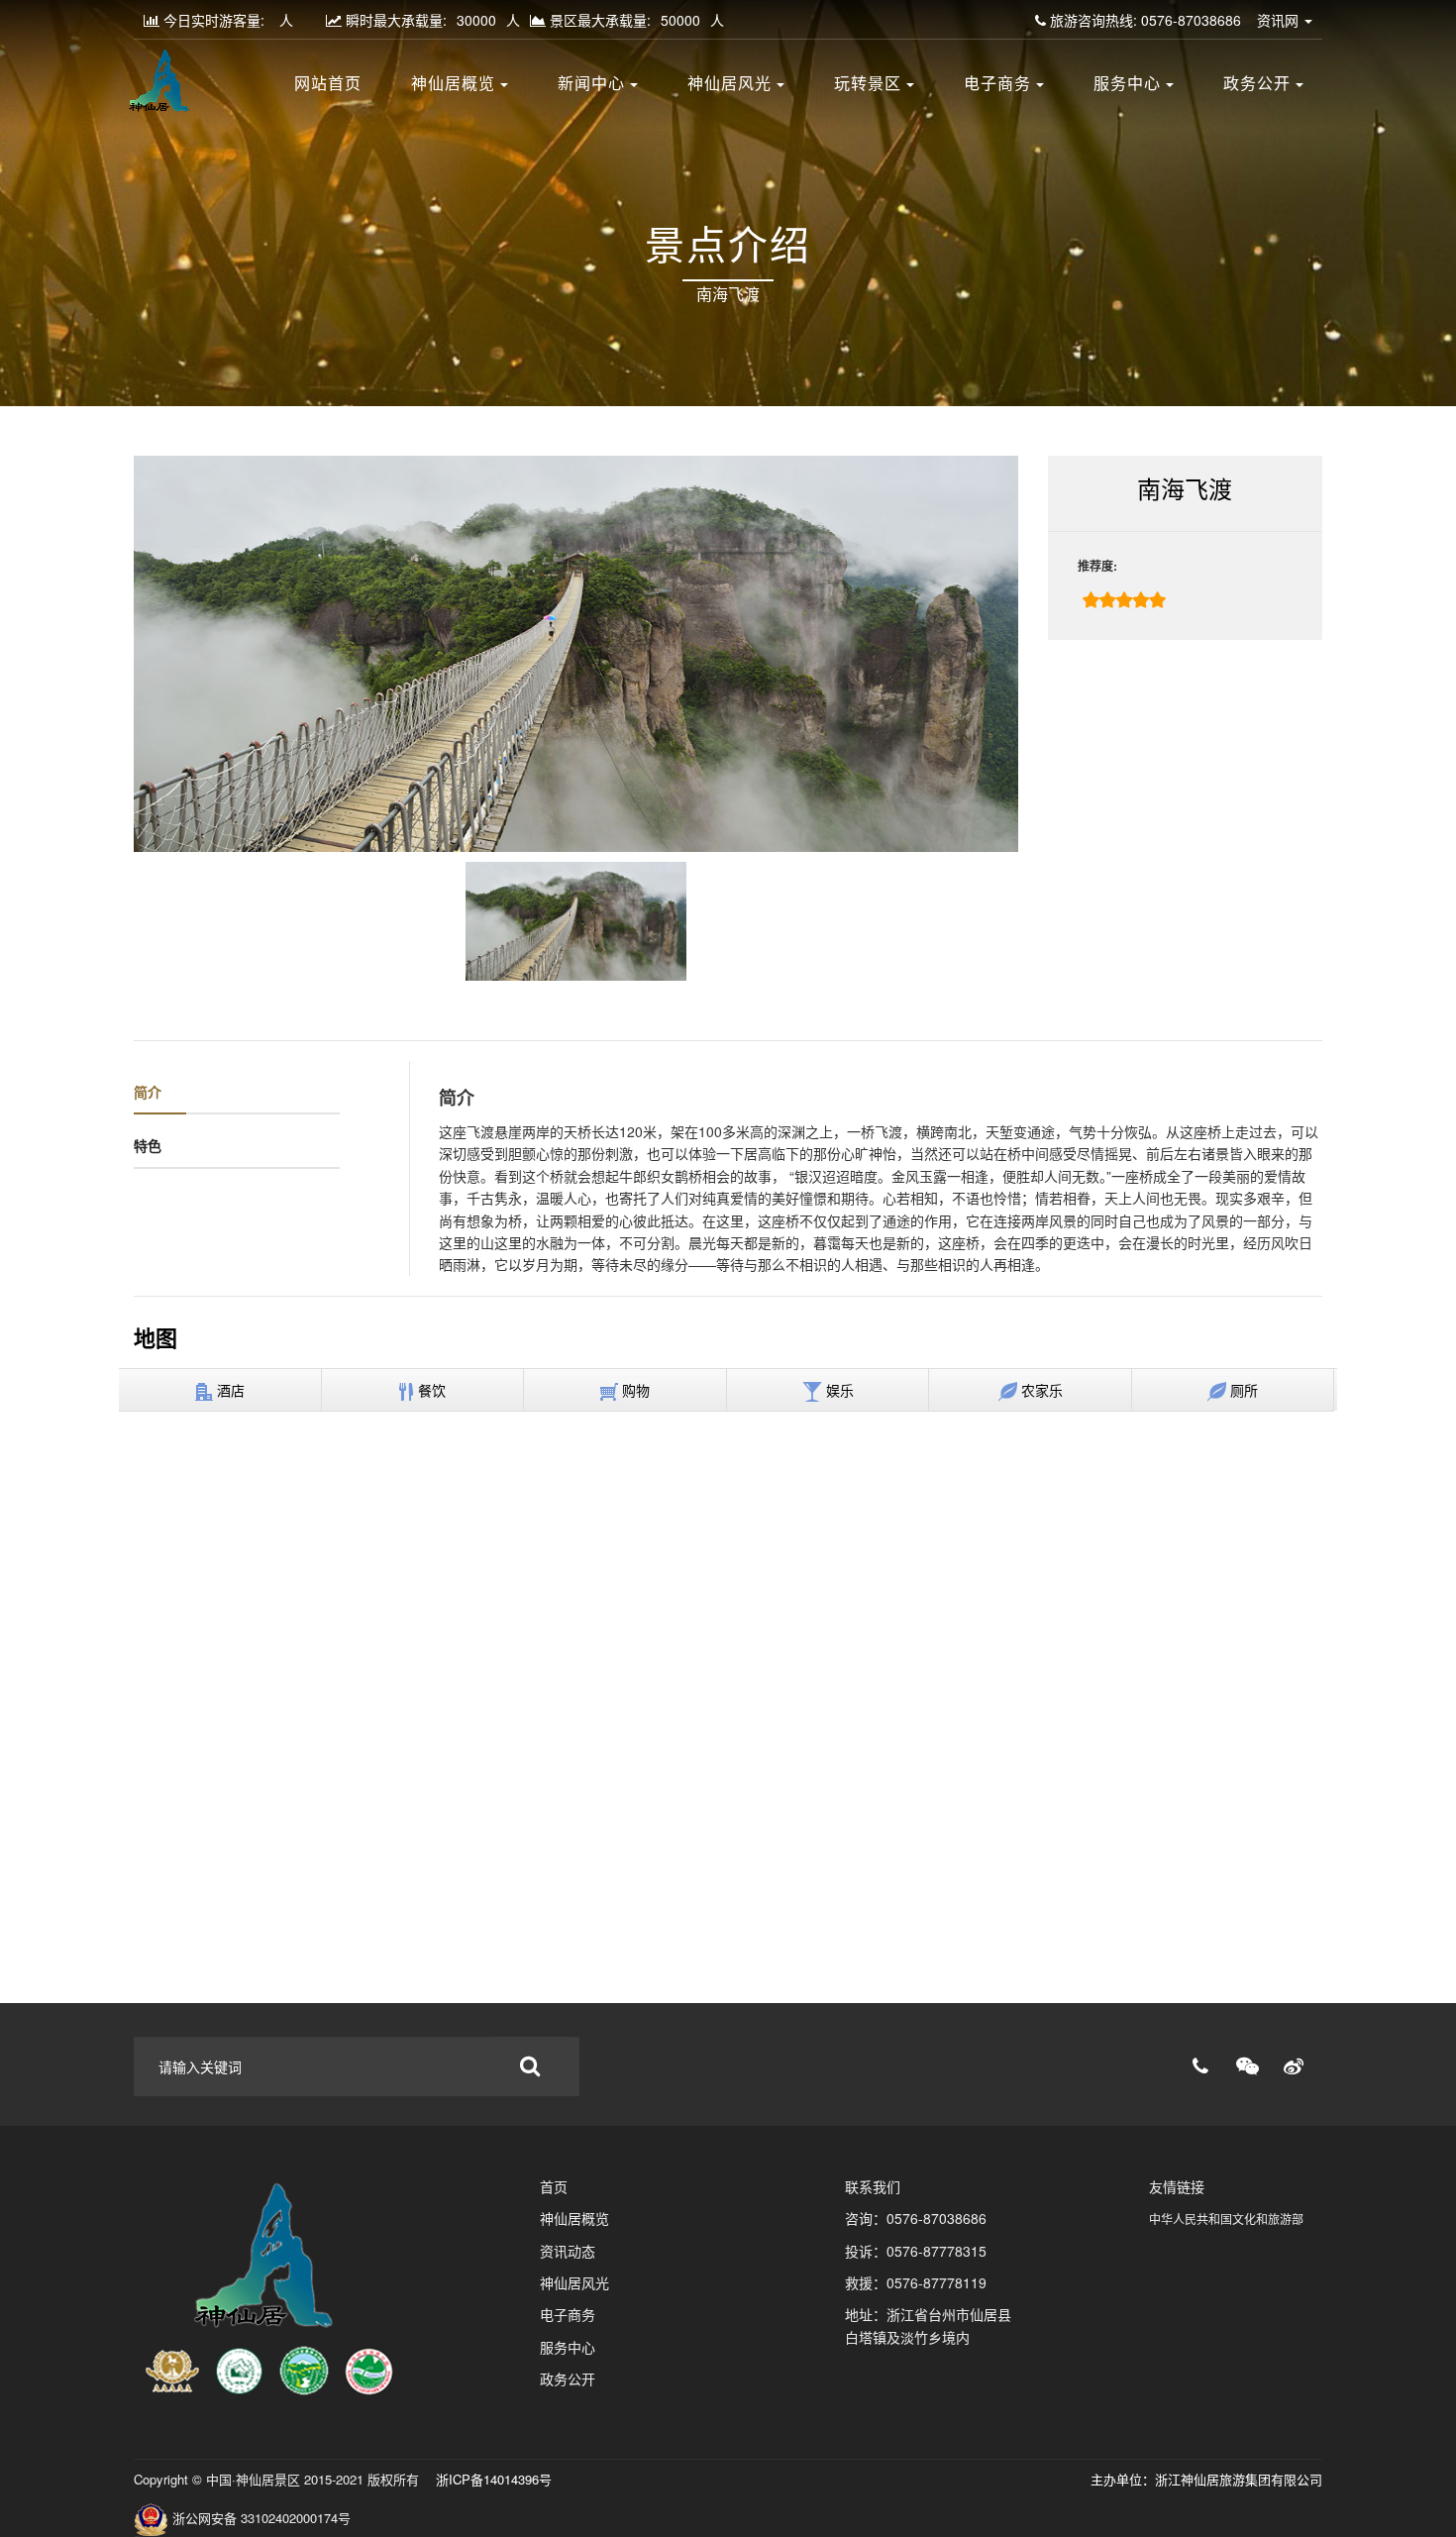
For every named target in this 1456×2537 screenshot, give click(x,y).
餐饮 (430, 1390)
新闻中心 (591, 84)
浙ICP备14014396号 (492, 2479)
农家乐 (1040, 1390)
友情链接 (1177, 2186)
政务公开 (1257, 84)
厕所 (1242, 1390)
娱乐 (838, 1390)
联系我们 (873, 2186)
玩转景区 (868, 84)
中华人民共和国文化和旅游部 (1226, 2219)
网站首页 (328, 84)
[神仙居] (271, 2289)
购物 (634, 1390)
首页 (554, 2186)
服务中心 (1127, 84)
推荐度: (1097, 566)
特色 (148, 1145)
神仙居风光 (729, 84)
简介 (148, 1092)
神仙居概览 (453, 84)
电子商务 (997, 84)
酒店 (229, 1390)
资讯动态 (568, 2251)
